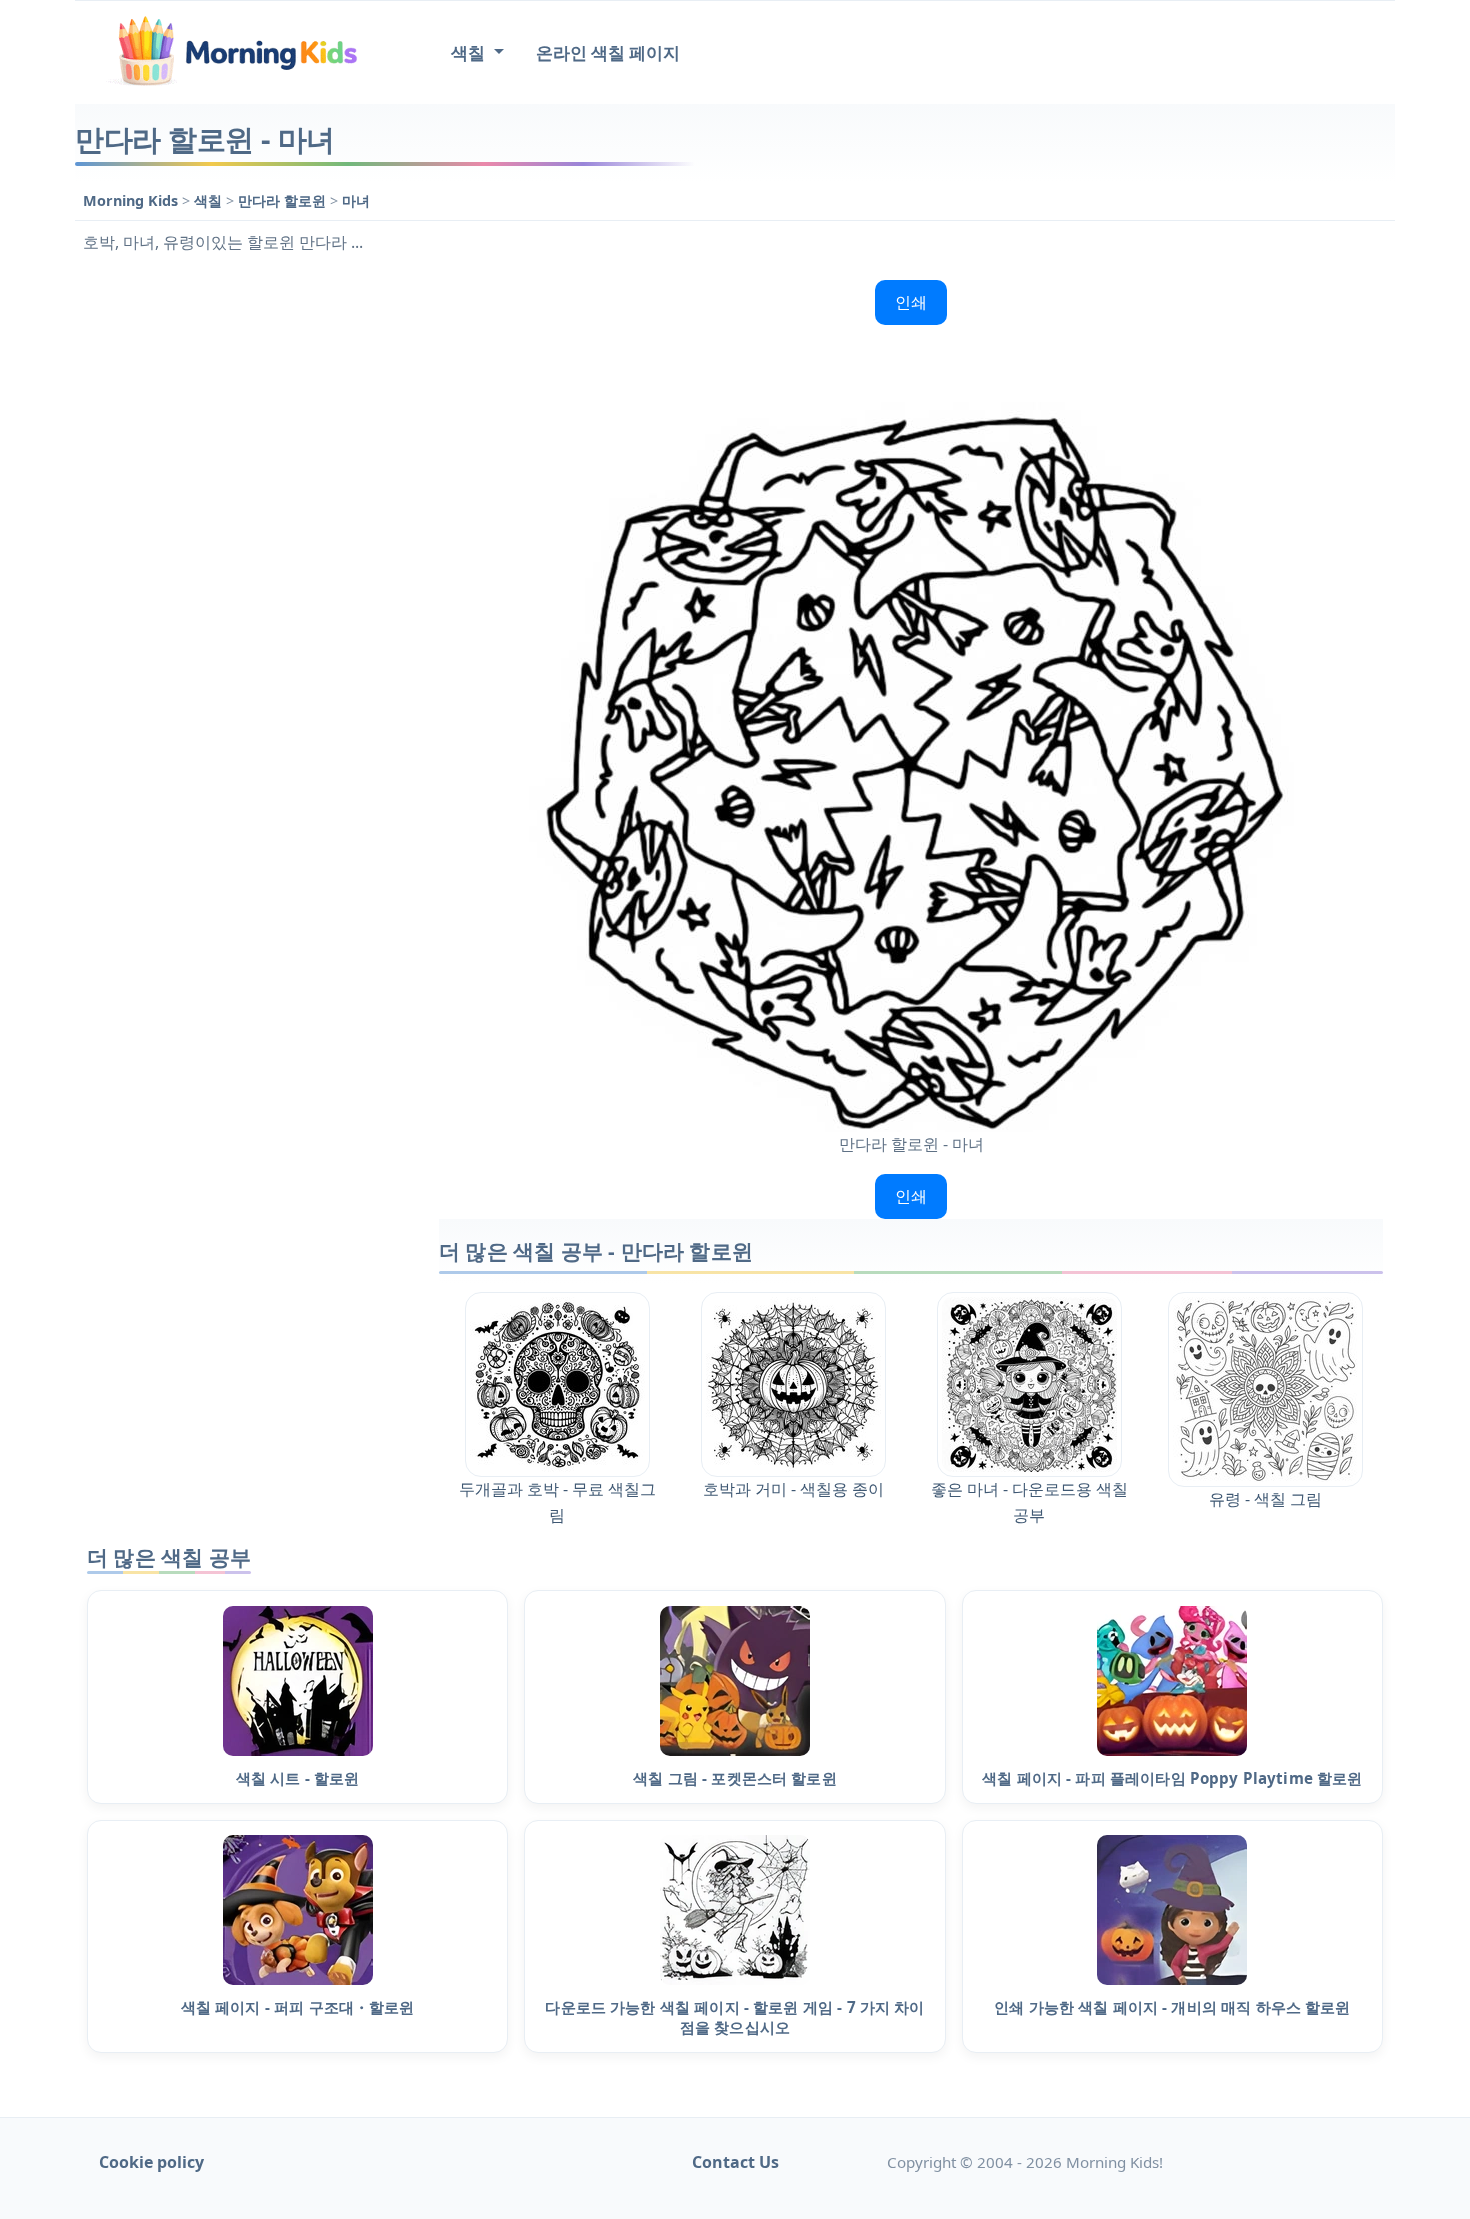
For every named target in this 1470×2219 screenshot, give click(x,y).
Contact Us (735, 2162)
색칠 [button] (470, 52)
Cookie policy (151, 2162)
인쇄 (911, 302)
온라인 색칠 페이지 (608, 52)
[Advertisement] (247, 572)
